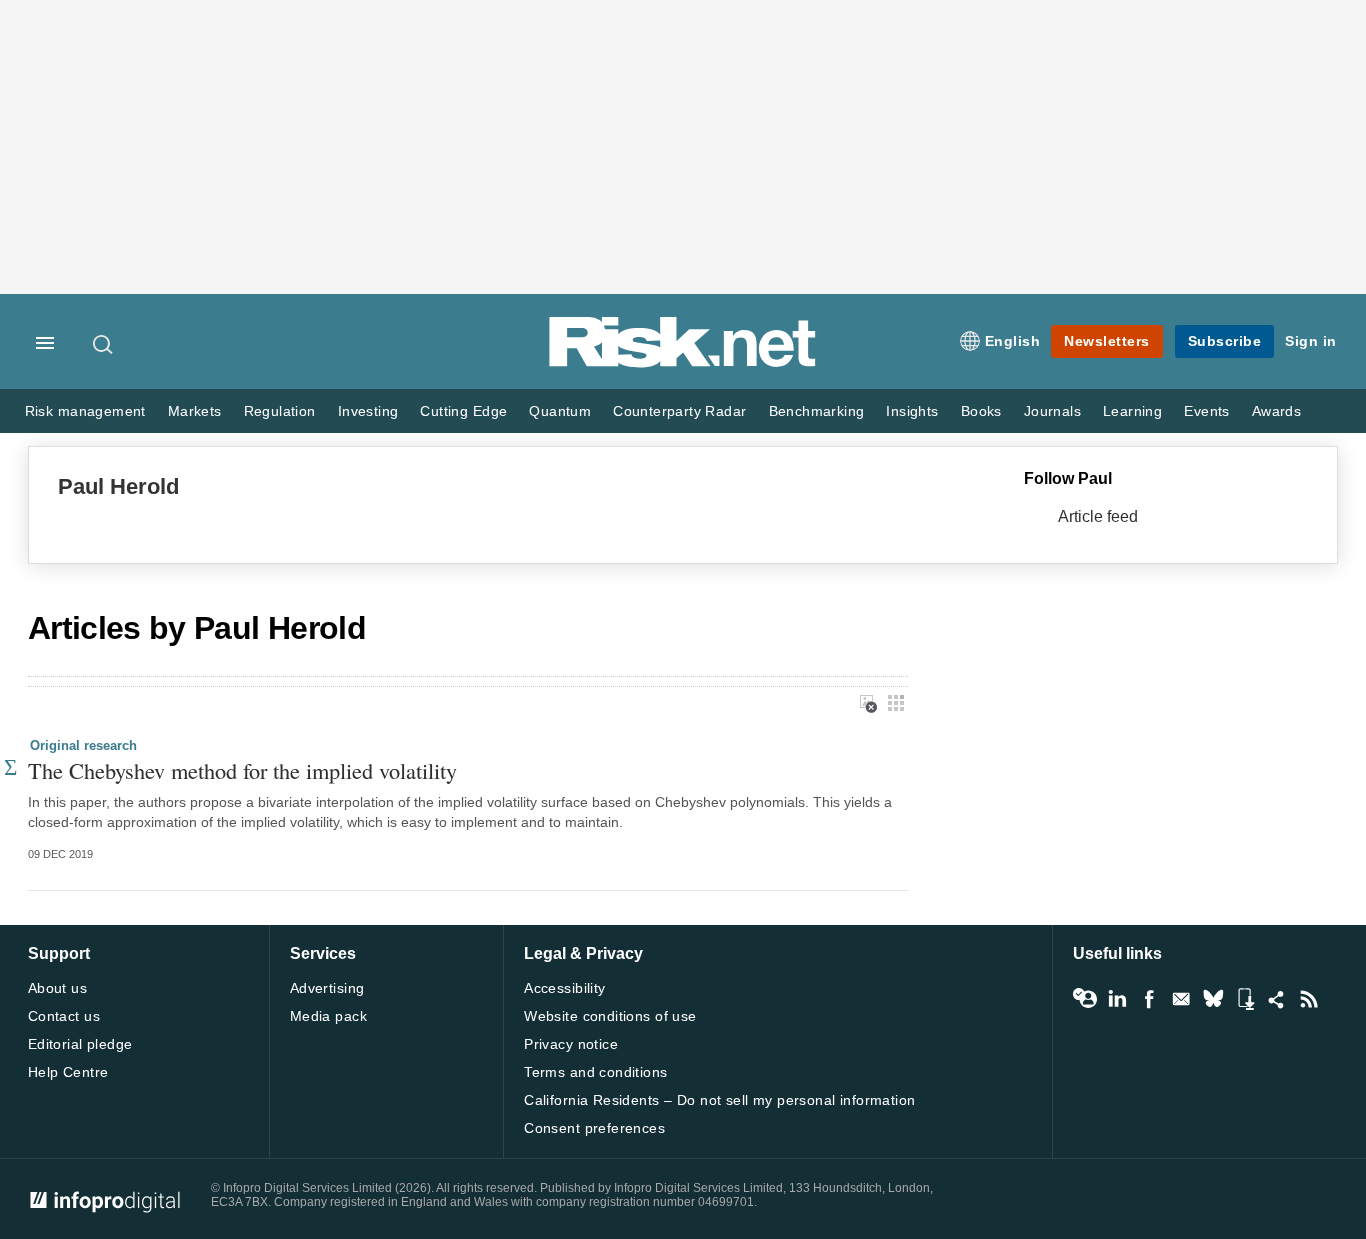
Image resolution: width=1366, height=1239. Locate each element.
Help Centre (68, 1072)
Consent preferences (594, 1128)
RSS (1309, 999)
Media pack (328, 1016)
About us (57, 988)
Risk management (85, 411)
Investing (368, 411)
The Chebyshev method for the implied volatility (242, 770)
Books (981, 411)
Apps (1245, 999)
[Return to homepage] (683, 363)
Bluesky (1213, 999)
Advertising (327, 988)
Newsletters (1107, 341)
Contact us (64, 1016)
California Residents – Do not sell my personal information (719, 1100)
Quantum (560, 411)
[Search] (104, 344)
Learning (1132, 411)
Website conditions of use (610, 1016)
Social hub (1277, 999)
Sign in (1311, 341)
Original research (83, 745)
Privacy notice (571, 1044)
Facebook (1149, 999)
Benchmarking (817, 411)
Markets (195, 411)
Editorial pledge (80, 1044)
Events (1206, 411)
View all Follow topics (1085, 999)
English (1013, 341)
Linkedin (1117, 999)
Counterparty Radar (679, 411)
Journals (1052, 411)
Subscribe (1225, 341)
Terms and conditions (595, 1072)
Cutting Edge (463, 411)
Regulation (280, 411)
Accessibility (564, 988)
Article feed (1098, 516)
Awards (1276, 411)
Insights (912, 411)
